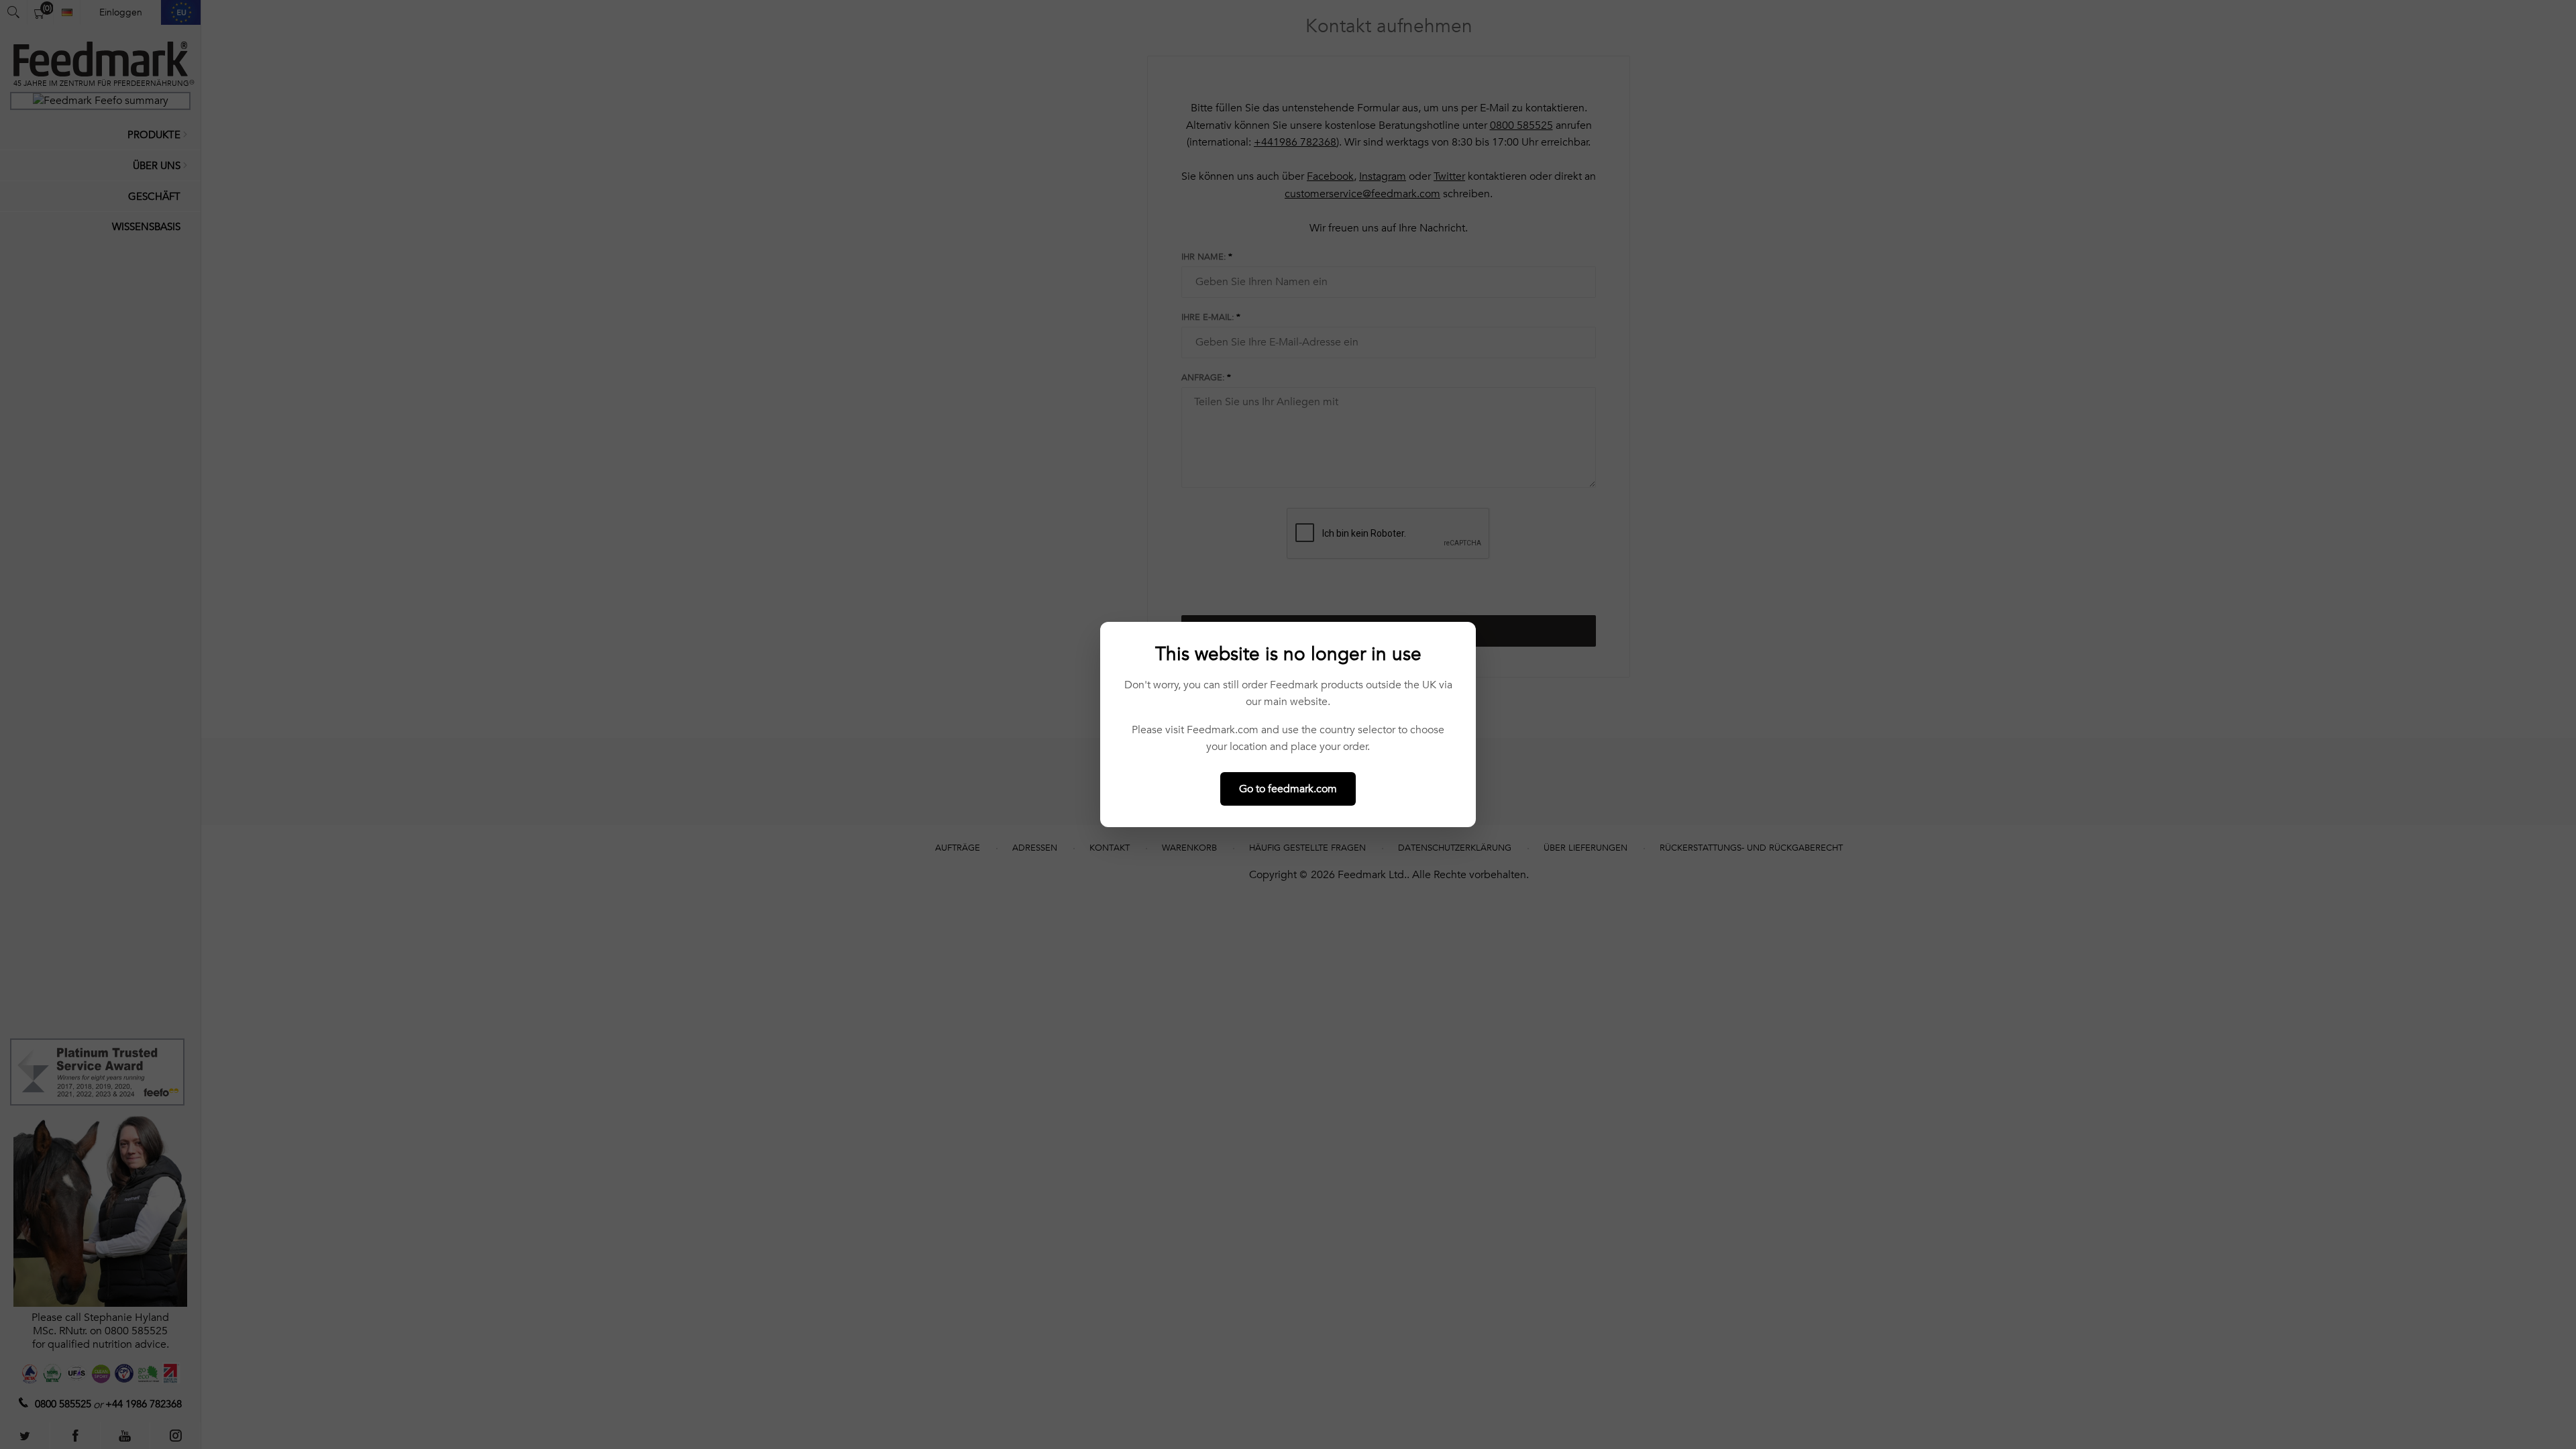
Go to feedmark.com (1288, 789)
